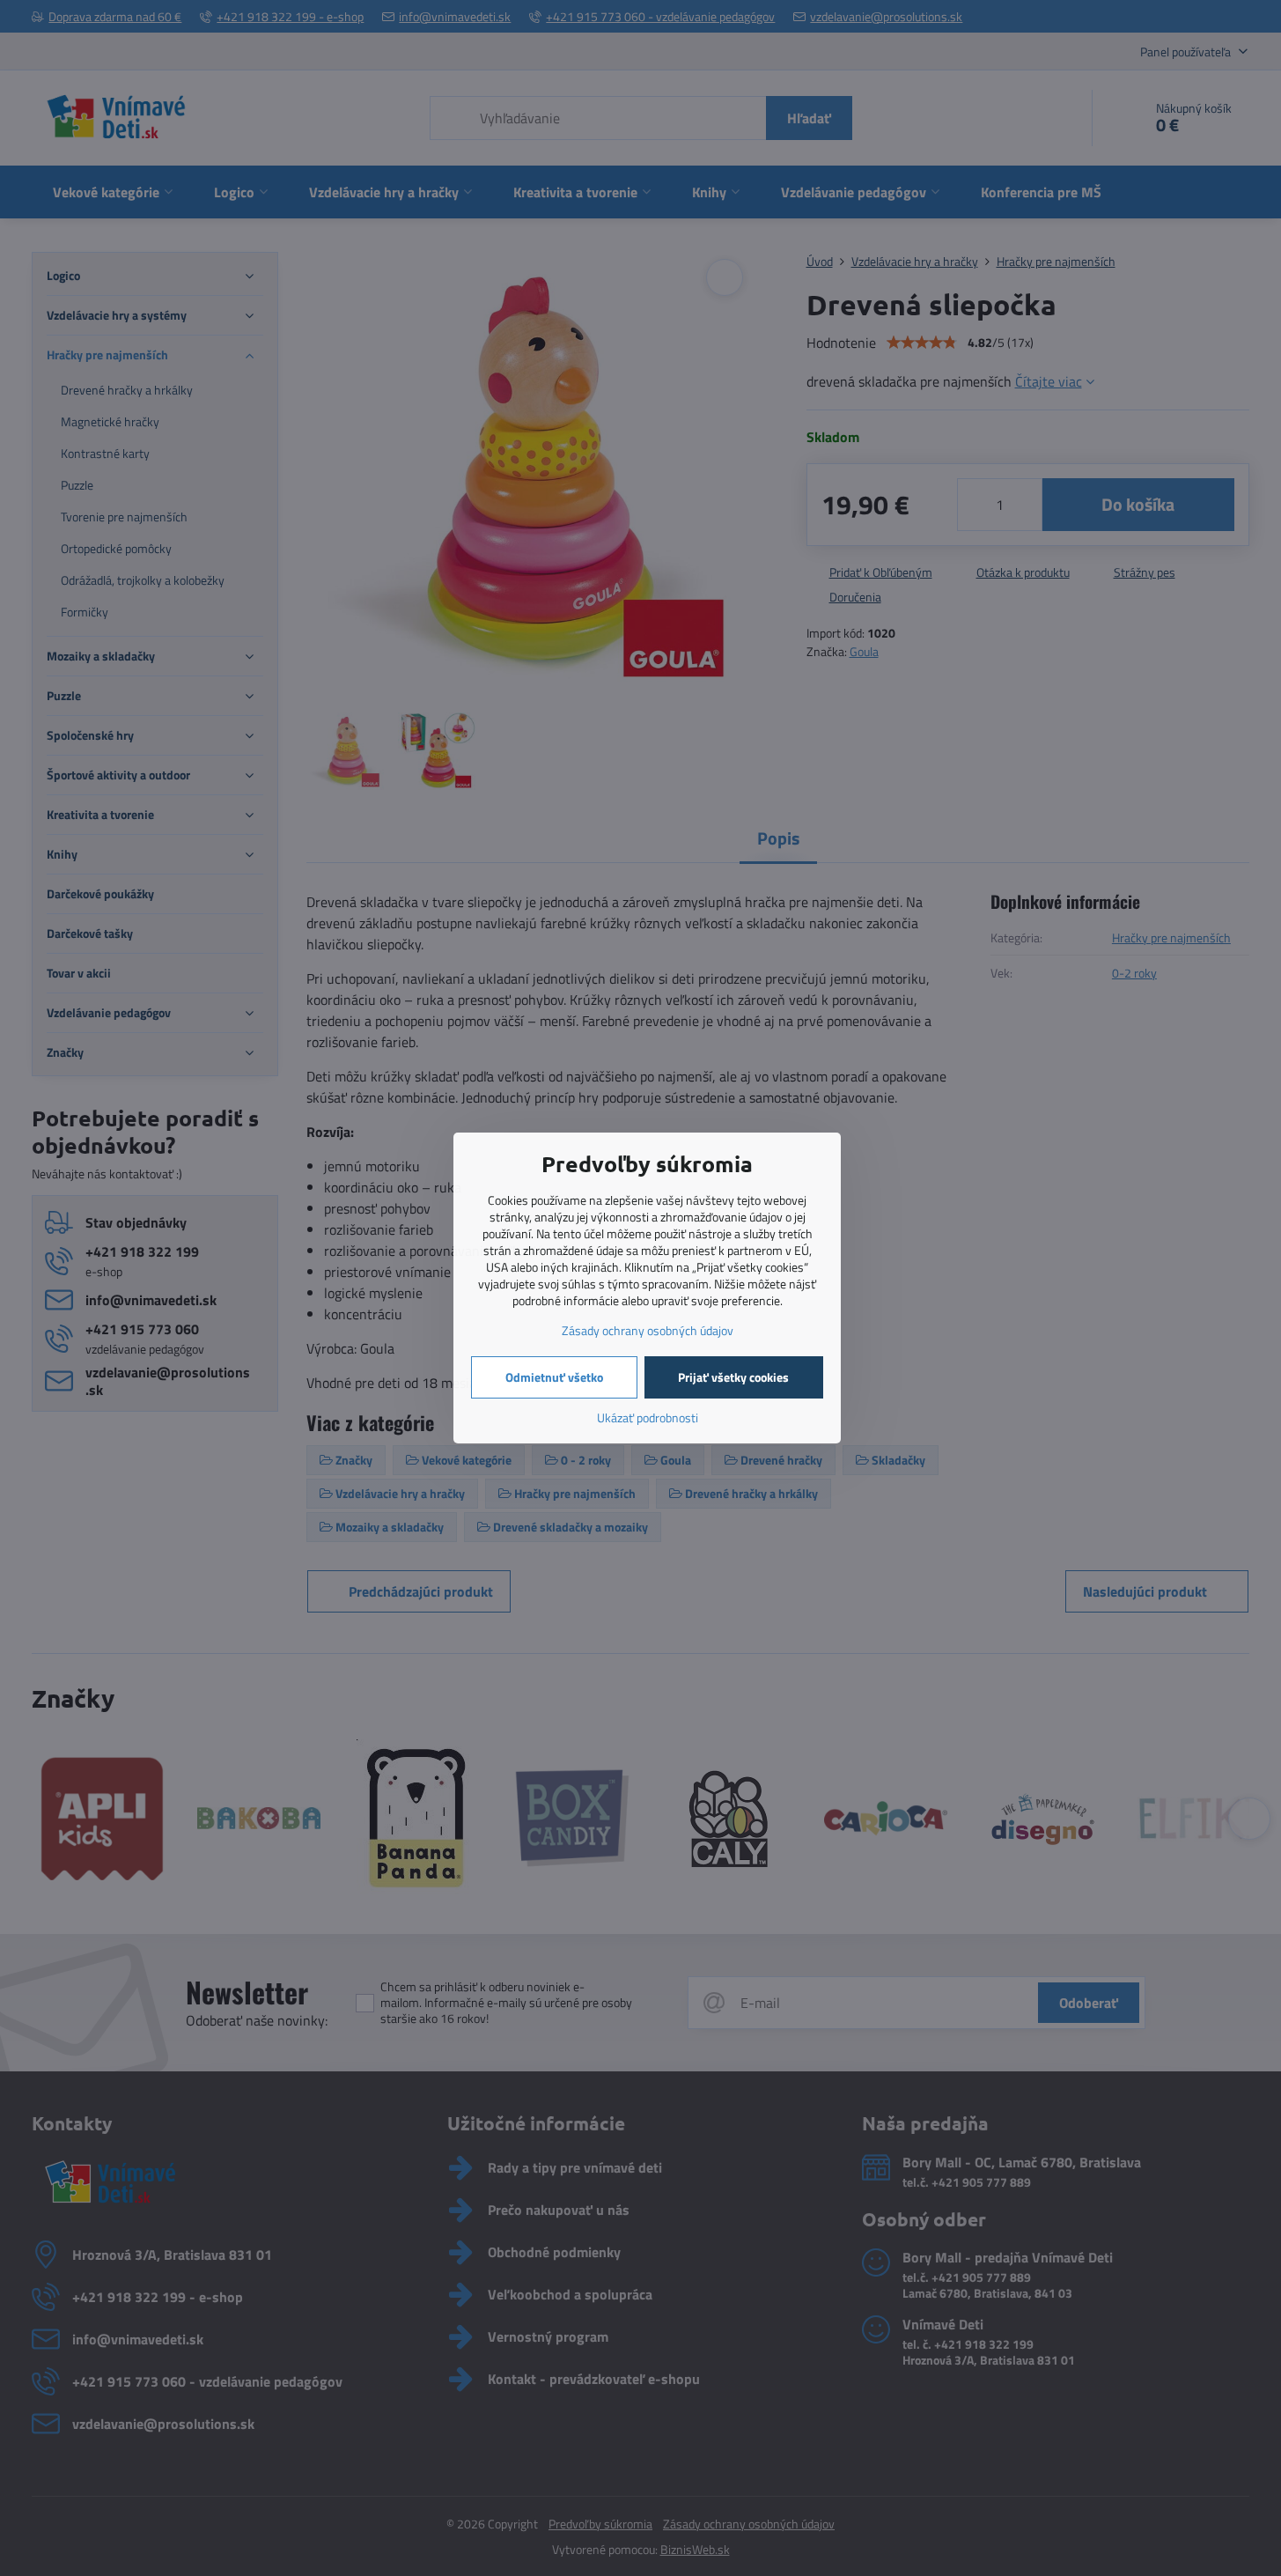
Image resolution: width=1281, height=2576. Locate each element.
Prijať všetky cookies (733, 1377)
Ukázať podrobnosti (648, 1417)
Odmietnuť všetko (554, 1377)
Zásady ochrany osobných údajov (648, 1330)
